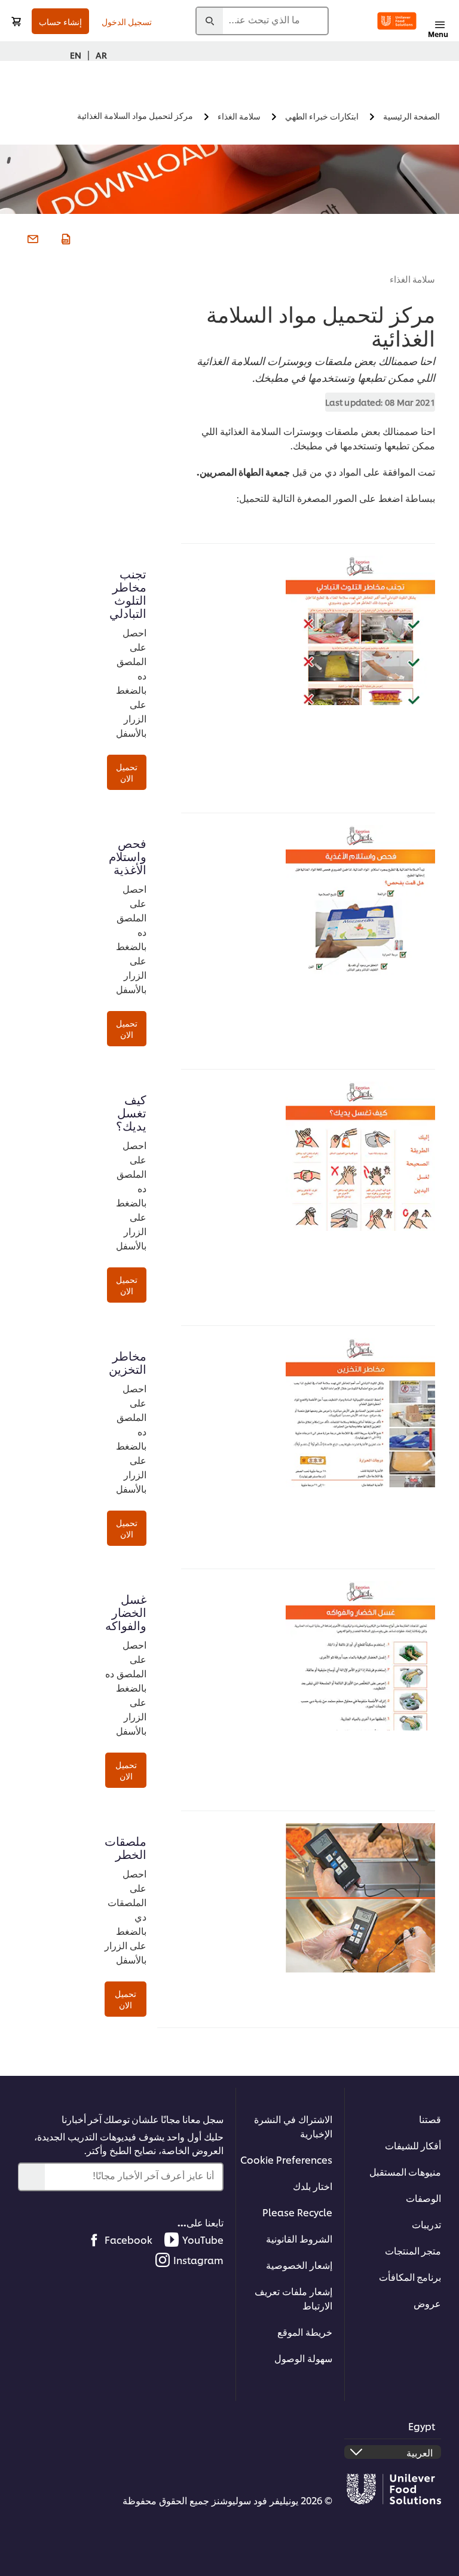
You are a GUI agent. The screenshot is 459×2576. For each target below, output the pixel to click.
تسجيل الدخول (127, 21)
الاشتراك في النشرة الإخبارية (293, 2126)
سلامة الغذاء (413, 279)
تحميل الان (127, 772)
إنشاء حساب (60, 21)
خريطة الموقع (305, 2331)
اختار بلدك (313, 2186)
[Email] (31, 237)
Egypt (422, 2426)
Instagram (198, 2260)
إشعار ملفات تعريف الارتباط (293, 2298)
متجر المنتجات (413, 2250)
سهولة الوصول (303, 2358)
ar (101, 55)
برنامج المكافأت (410, 2276)
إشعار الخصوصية (299, 2264)
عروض (427, 2303)
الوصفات (423, 2197)
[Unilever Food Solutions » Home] (397, 21)
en (76, 55)
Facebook (128, 2239)
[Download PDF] (64, 237)
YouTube (203, 2239)
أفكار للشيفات (413, 2145)
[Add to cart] (16, 21)
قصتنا (430, 2119)
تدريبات (426, 2224)
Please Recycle (297, 2212)
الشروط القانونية (299, 2238)
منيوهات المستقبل (405, 2171)
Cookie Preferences (286, 2159)
